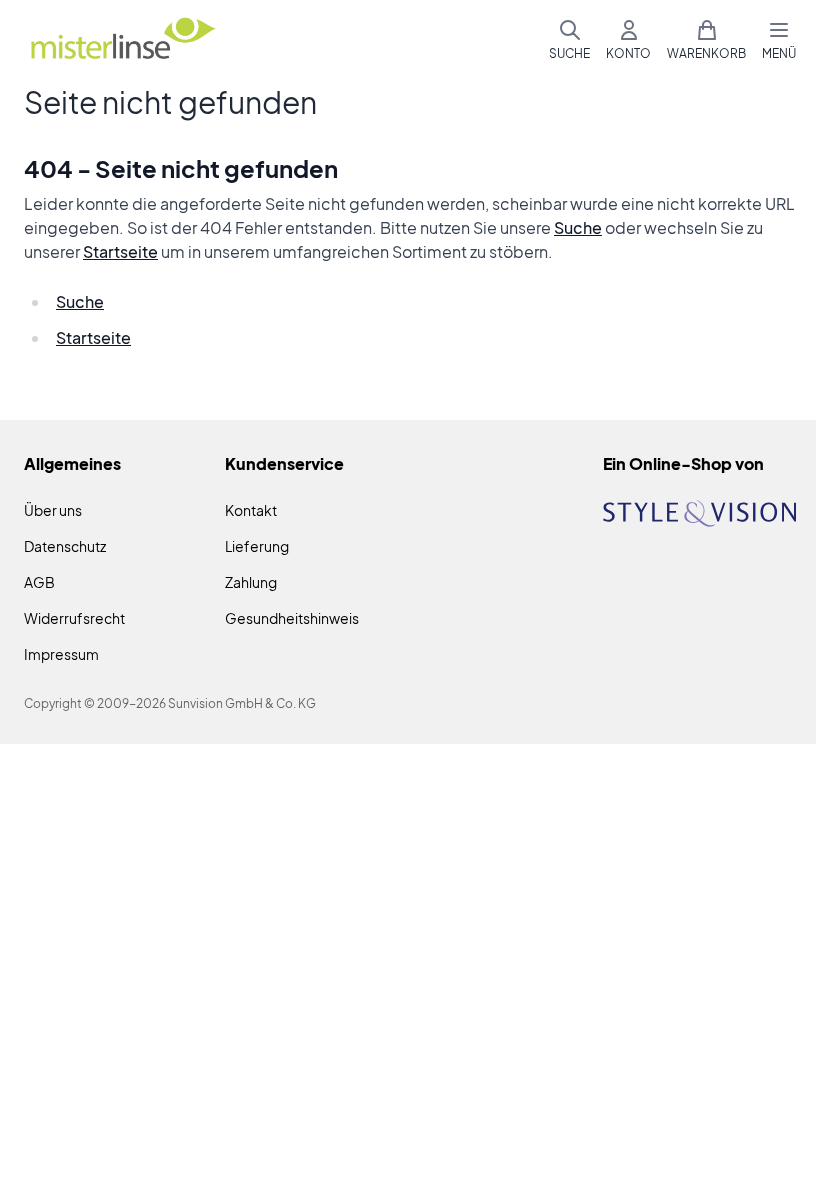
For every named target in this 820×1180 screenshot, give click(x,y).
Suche (578, 227)
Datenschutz (65, 546)
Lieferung (257, 546)
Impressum (61, 654)
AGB (39, 582)
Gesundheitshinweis (292, 618)
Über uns (53, 510)
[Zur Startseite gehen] (122, 40)
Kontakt (251, 510)
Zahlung (251, 582)
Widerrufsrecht (74, 618)
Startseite (120, 251)
